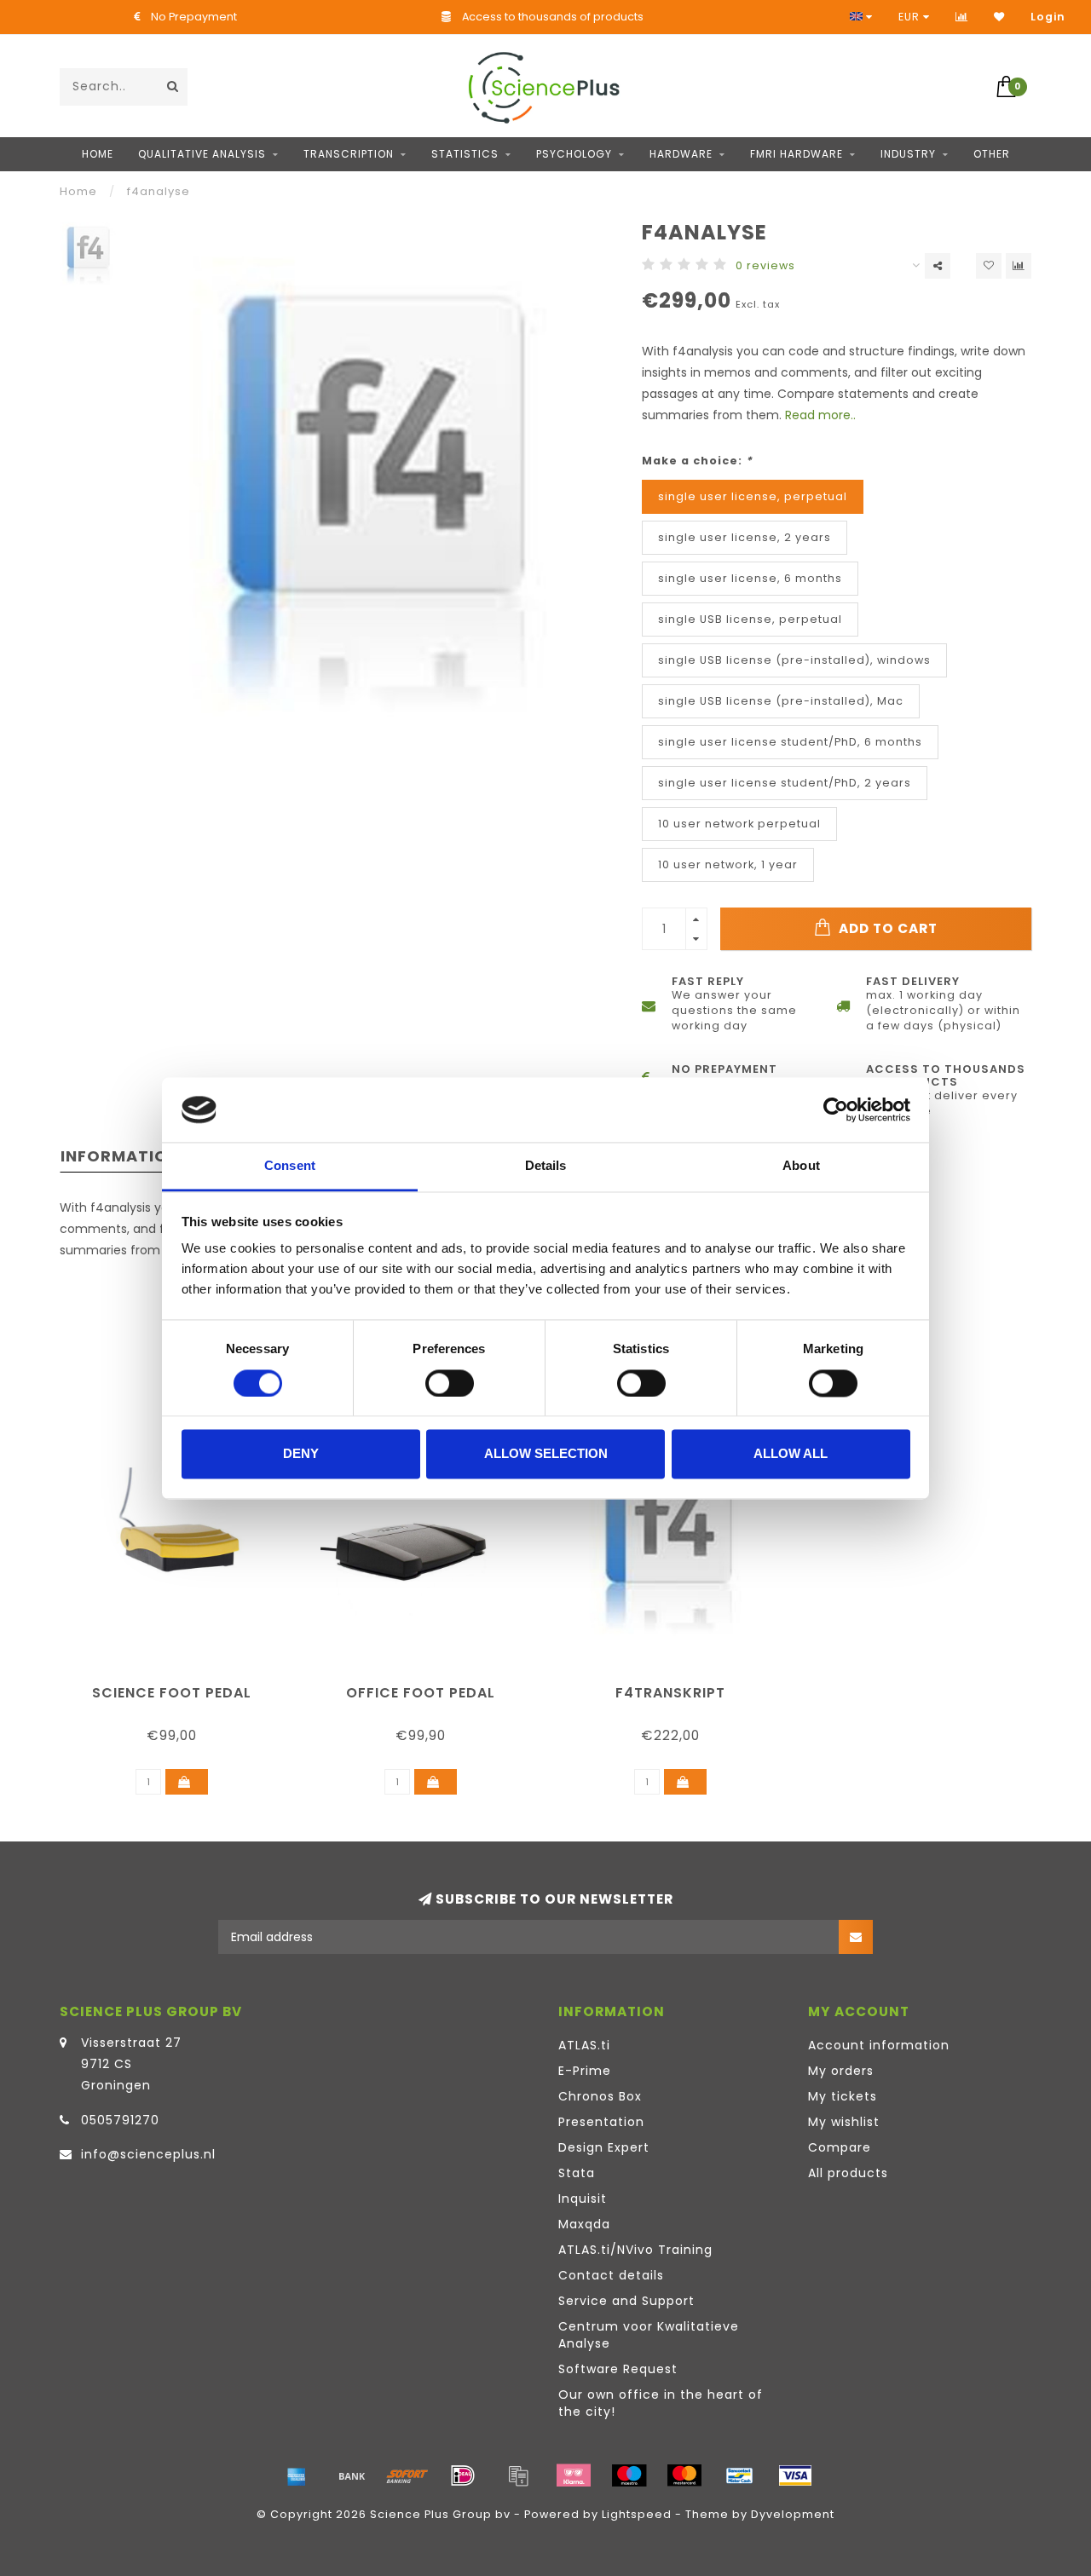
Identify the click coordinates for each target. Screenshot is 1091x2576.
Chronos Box (600, 2096)
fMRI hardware (797, 154)
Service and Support (626, 2301)
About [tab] (801, 1166)
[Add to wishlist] (989, 266)
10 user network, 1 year (728, 864)
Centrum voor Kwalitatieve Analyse (649, 2335)
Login (1048, 17)
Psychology (574, 154)
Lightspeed (637, 2514)
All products (848, 2173)
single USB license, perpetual (750, 619)
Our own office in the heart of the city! (661, 2403)
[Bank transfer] (352, 2475)
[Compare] (962, 17)
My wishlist (844, 2122)
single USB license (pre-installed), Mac (781, 701)
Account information (879, 2045)
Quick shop (180, 1687)
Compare (840, 2147)
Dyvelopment (793, 2514)
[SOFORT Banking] (407, 2475)
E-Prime (585, 2071)
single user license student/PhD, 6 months (790, 742)
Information (120, 1156)
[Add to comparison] (1019, 266)
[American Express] (297, 2475)
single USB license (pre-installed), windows (794, 660)
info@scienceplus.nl (148, 2154)
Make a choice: (697, 461)
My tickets (843, 2096)
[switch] (450, 1383)
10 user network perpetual (739, 824)
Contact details (611, 2275)
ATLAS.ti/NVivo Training (635, 2250)
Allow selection (546, 1454)
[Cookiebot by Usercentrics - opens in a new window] (836, 1109)
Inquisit (583, 2199)
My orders (841, 2071)
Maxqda (584, 2224)
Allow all (791, 1454)
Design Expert (604, 2147)
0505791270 (120, 2120)
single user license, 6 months (750, 578)
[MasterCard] (684, 2475)
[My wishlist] (999, 17)
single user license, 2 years (745, 537)
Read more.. (820, 415)
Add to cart (886, 928)
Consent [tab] (290, 1166)
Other (992, 154)
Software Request (618, 2369)
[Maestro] (629, 2475)
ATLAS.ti (584, 2045)
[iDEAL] (463, 2475)
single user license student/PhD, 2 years (785, 783)
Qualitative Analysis (202, 154)
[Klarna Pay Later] (574, 2475)
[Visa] (795, 2475)
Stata (577, 2173)
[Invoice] (518, 2475)
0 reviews (765, 265)
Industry (908, 154)
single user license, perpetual (753, 496)
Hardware (681, 154)
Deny (301, 1454)
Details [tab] (546, 1166)
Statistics (465, 154)
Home (98, 154)
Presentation (601, 2122)
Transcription (349, 154)
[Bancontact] (740, 2475)
